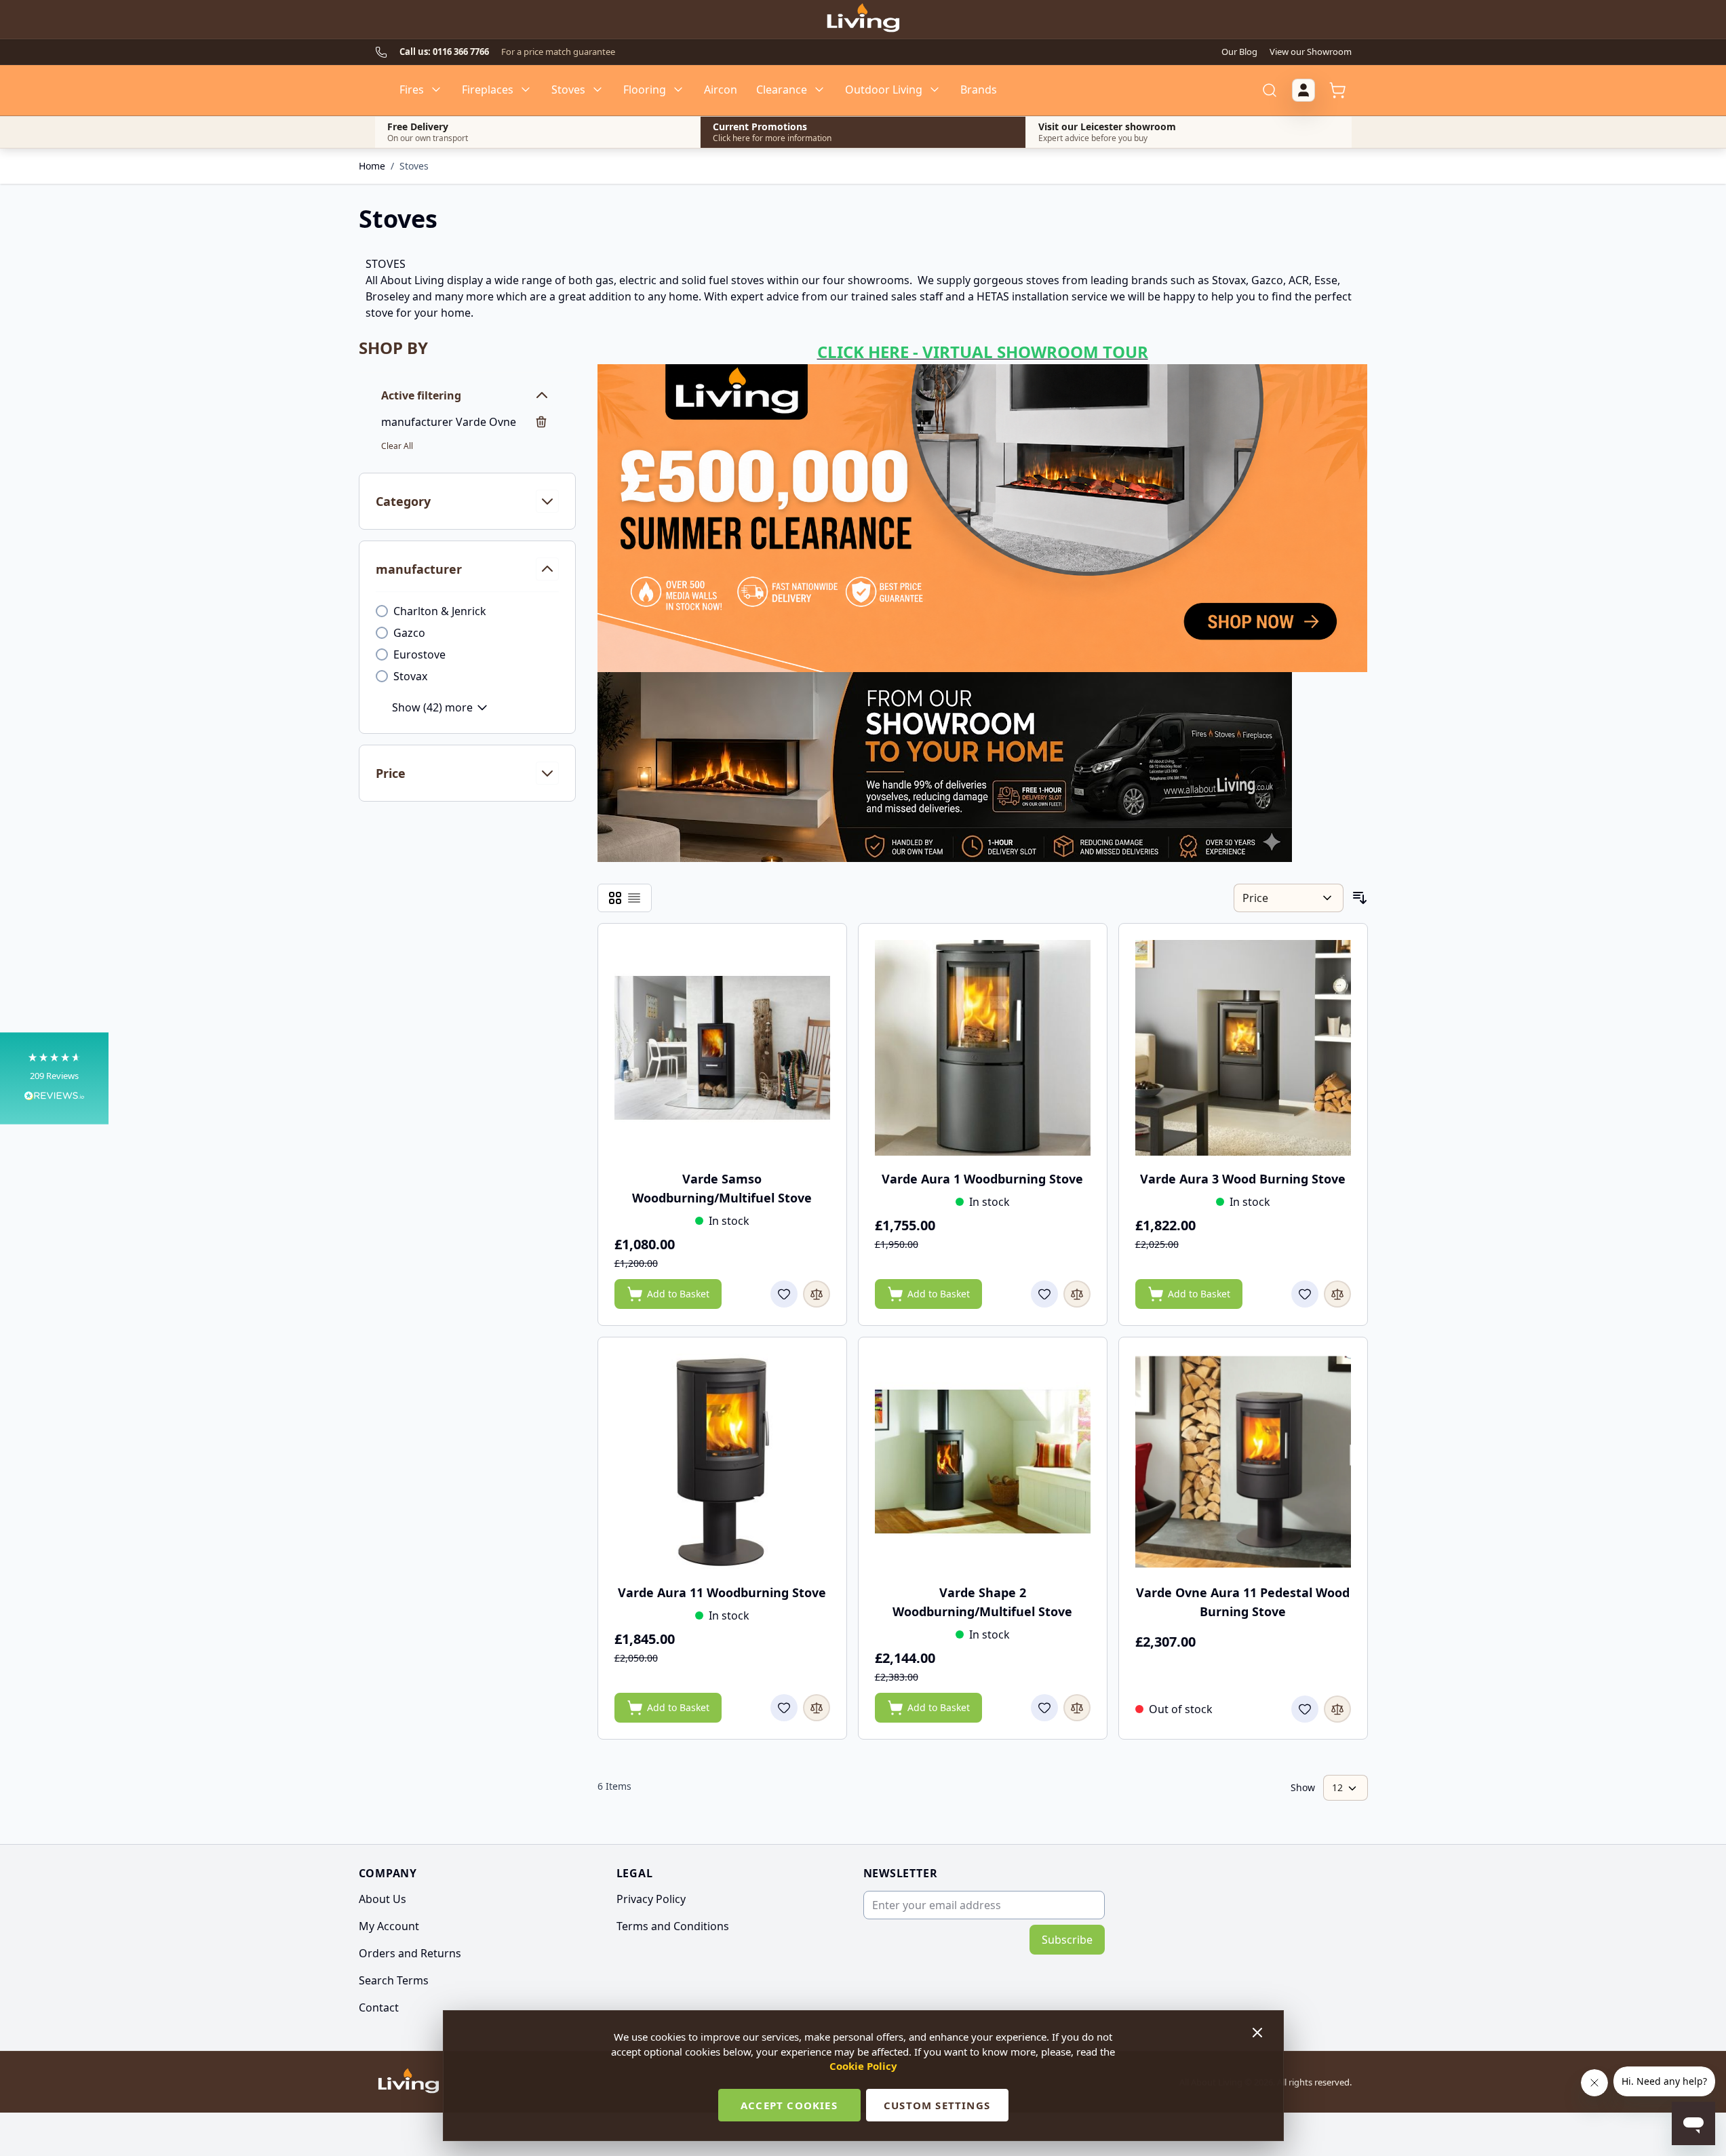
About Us (383, 1899)
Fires (412, 90)
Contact (379, 2007)
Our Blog (1239, 52)
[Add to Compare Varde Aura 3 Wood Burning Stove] (1337, 1294)
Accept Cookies (789, 2105)
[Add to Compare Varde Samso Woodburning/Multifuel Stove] (817, 1294)
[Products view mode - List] (634, 898)
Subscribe (1067, 1940)
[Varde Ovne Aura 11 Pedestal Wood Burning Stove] (1243, 1462)
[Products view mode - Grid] (615, 898)
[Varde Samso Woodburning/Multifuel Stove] (722, 1048)
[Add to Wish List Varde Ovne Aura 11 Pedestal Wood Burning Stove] (1305, 1709)
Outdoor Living (884, 90)
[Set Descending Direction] (1360, 898)
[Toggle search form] (1270, 90)
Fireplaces (488, 90)
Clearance (782, 90)
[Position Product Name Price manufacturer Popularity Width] (1288, 898)
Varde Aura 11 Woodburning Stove (722, 1592)
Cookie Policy (863, 2066)
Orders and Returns (410, 1953)
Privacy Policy (651, 1899)
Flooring (645, 90)
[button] (54, 1078)
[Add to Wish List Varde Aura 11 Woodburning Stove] (784, 1708)
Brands (979, 90)
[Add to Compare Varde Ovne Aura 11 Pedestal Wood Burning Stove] (1337, 1709)
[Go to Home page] (863, 20)
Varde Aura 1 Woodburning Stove (982, 1179)
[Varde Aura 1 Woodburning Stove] (983, 1048)
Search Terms (394, 1980)
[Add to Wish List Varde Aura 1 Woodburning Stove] (1044, 1294)
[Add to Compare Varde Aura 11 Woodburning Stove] (817, 1708)
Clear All (397, 446)
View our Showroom (1311, 52)
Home (372, 166)
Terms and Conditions (673, 1926)
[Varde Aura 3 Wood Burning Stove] (1243, 1048)
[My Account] (1303, 90)
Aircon (721, 90)
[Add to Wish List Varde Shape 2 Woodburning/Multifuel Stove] (1044, 1708)
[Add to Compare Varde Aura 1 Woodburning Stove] (1077, 1294)
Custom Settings (937, 2105)
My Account (389, 1926)
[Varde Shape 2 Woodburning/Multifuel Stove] (983, 1462)
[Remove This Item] (541, 422)
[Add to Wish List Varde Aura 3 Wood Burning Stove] (1305, 1294)
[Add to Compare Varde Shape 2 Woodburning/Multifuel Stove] (1077, 1708)
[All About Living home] (409, 2082)
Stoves (568, 90)
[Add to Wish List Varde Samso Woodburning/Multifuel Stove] (784, 1294)
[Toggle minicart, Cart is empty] (1337, 90)
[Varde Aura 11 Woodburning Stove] (722, 1462)
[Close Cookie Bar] (1259, 2033)
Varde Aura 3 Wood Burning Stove (1243, 1179)
